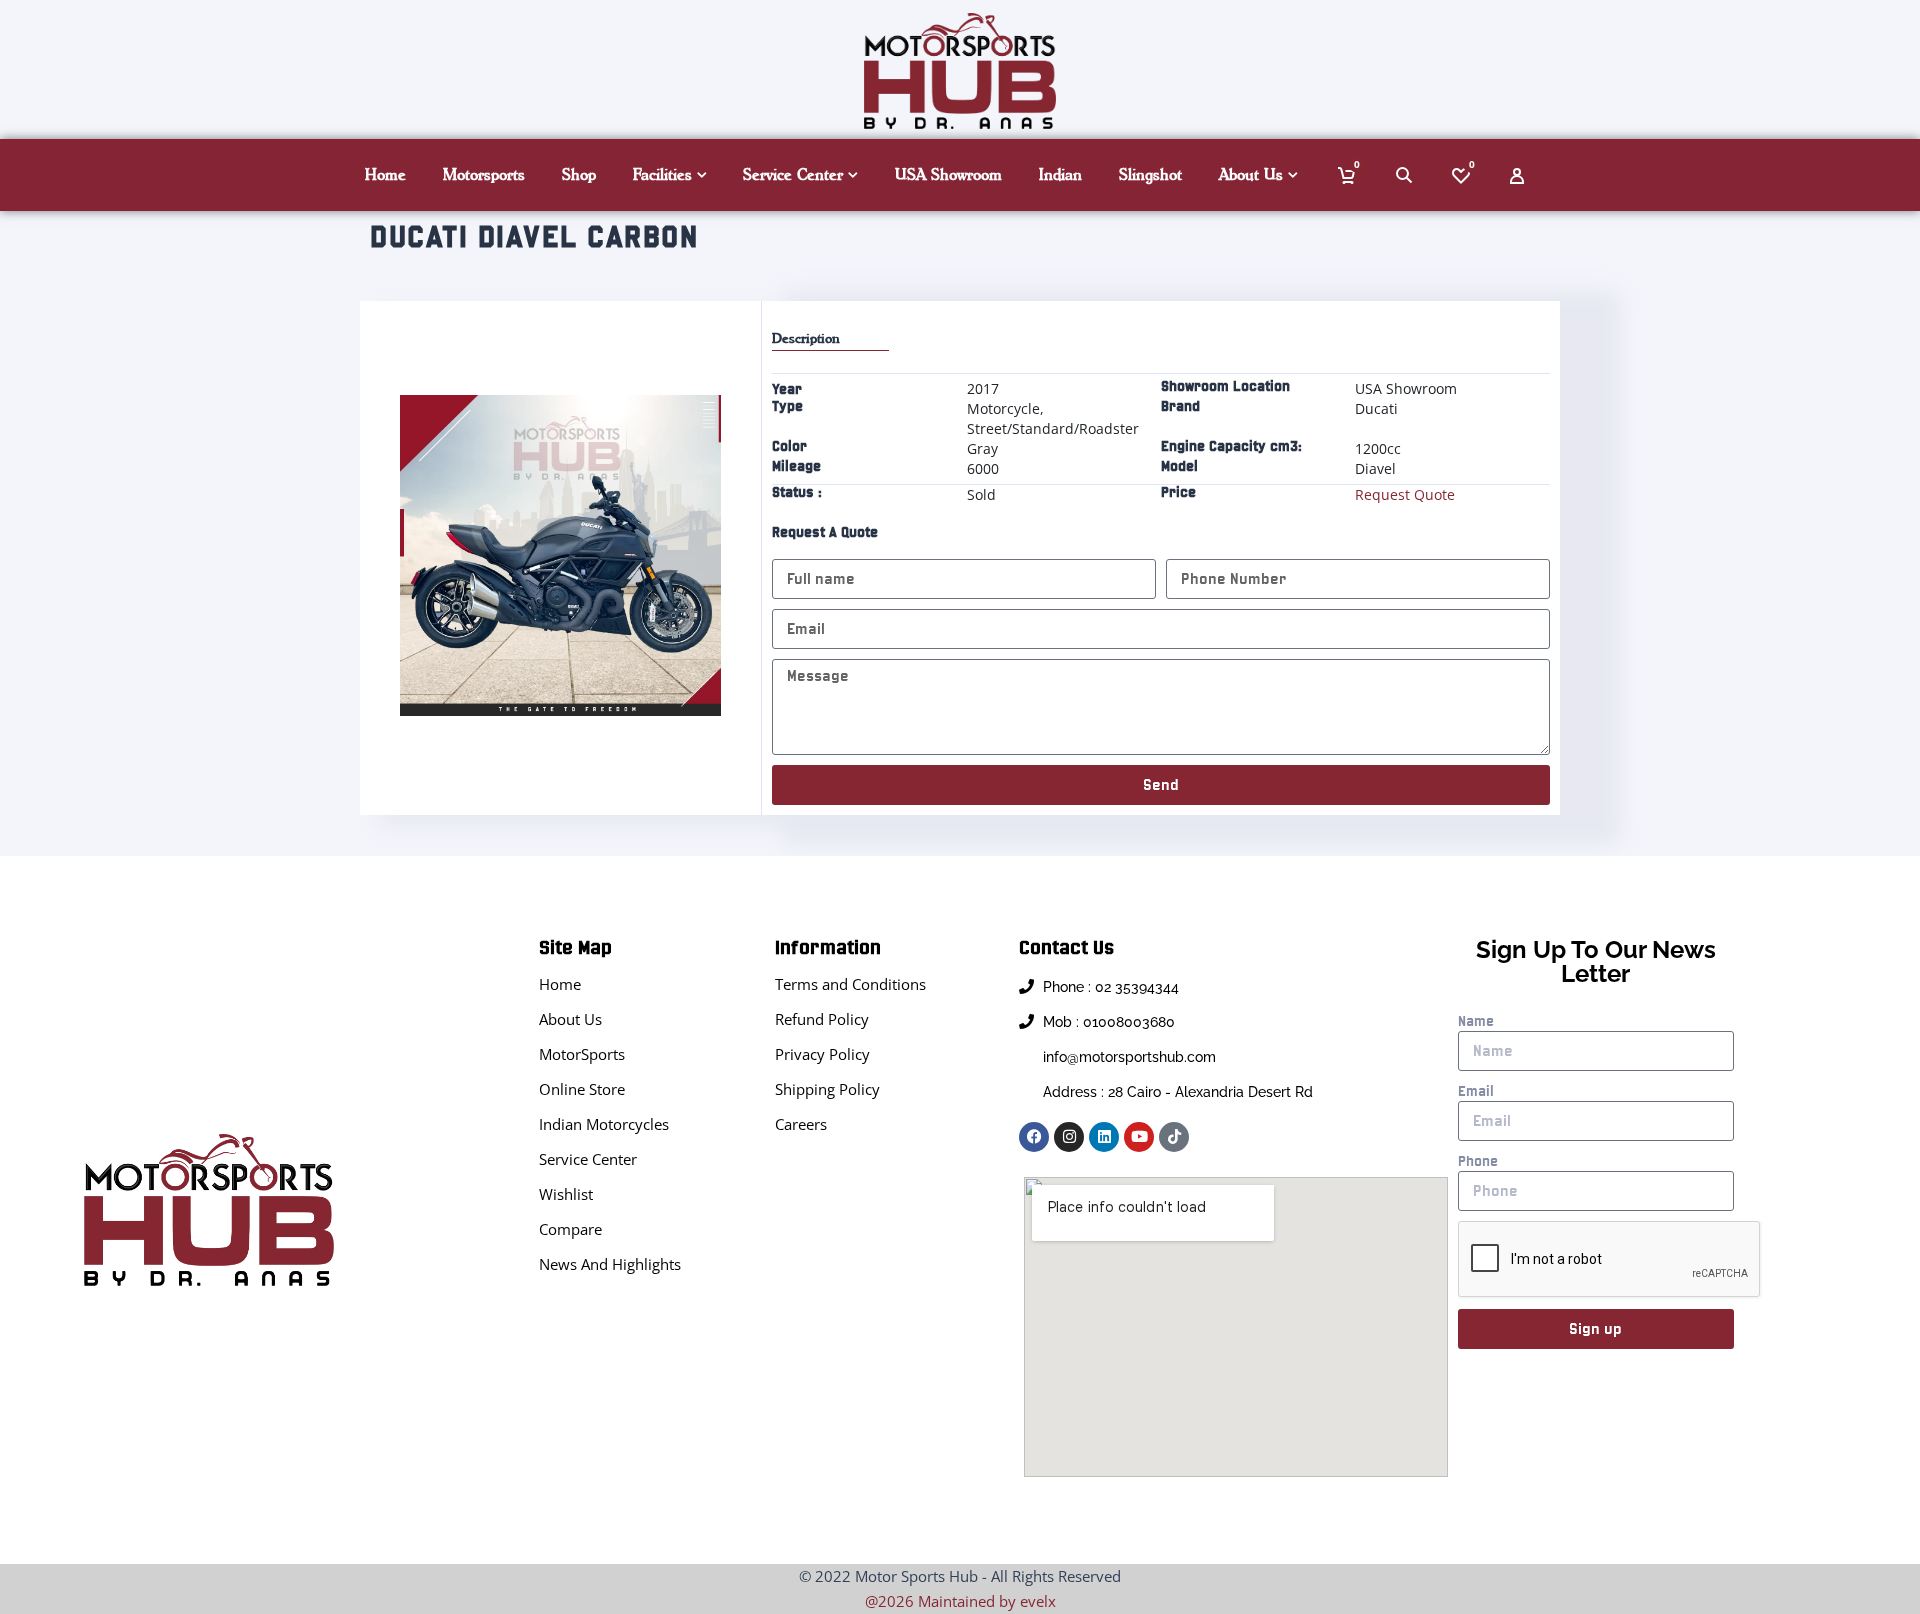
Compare (570, 1229)
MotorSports (582, 1054)
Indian (1060, 174)
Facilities (662, 174)
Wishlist (566, 1194)
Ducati (1376, 408)
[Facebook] (1034, 1137)
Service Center (793, 174)
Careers (801, 1124)
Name (1476, 1021)
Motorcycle (1003, 408)
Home (385, 174)
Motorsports (484, 174)
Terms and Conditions (850, 984)
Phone (1478, 1161)
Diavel (1375, 468)
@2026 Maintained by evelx (960, 1601)
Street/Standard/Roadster (1053, 428)
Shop (579, 174)
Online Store (582, 1089)
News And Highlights (610, 1264)
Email (1476, 1091)
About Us (1251, 174)
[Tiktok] (1174, 1137)
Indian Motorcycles (604, 1124)
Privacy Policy (822, 1054)
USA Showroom (948, 174)
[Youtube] (1139, 1137)
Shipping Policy (827, 1089)
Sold (981, 494)
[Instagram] (1069, 1137)
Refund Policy (822, 1019)
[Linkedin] (1104, 1137)
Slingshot (1150, 174)
